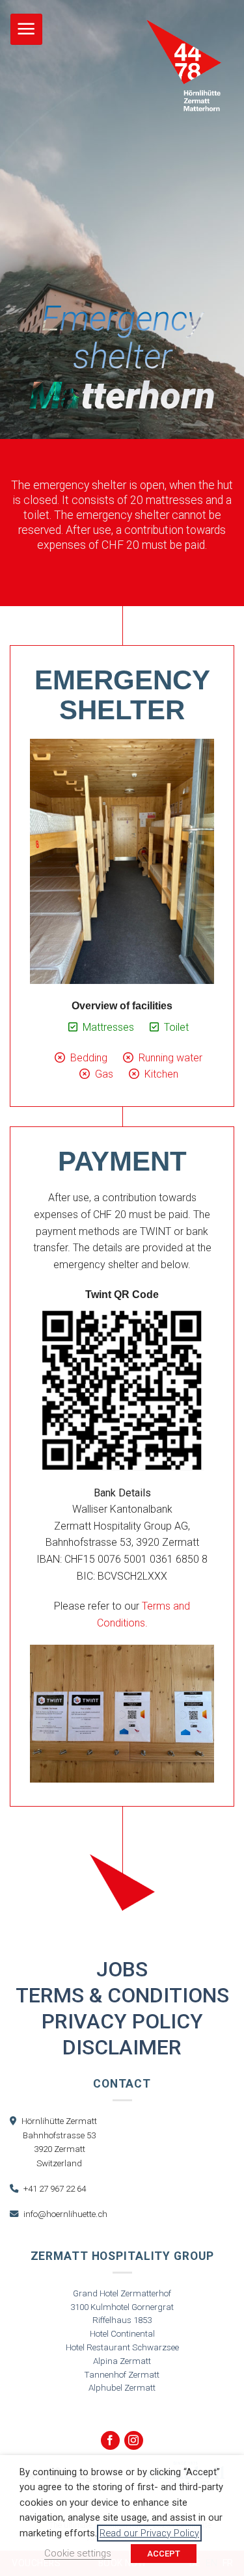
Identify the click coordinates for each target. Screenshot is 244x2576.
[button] (26, 30)
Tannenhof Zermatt (122, 2375)
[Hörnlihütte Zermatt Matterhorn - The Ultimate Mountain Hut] (184, 65)
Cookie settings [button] (78, 2553)
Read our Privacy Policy (149, 2533)
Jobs (122, 1969)
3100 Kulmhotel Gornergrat (122, 2307)
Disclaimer (122, 2047)
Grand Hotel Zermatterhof (122, 2293)
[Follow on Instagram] (134, 2440)
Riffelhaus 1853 (122, 2320)
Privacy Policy (122, 2021)
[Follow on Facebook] (110, 2440)
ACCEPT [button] (164, 2554)
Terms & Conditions (122, 1995)
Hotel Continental (122, 2334)
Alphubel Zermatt (122, 2388)
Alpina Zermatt (122, 2361)
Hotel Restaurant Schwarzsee (122, 2347)
